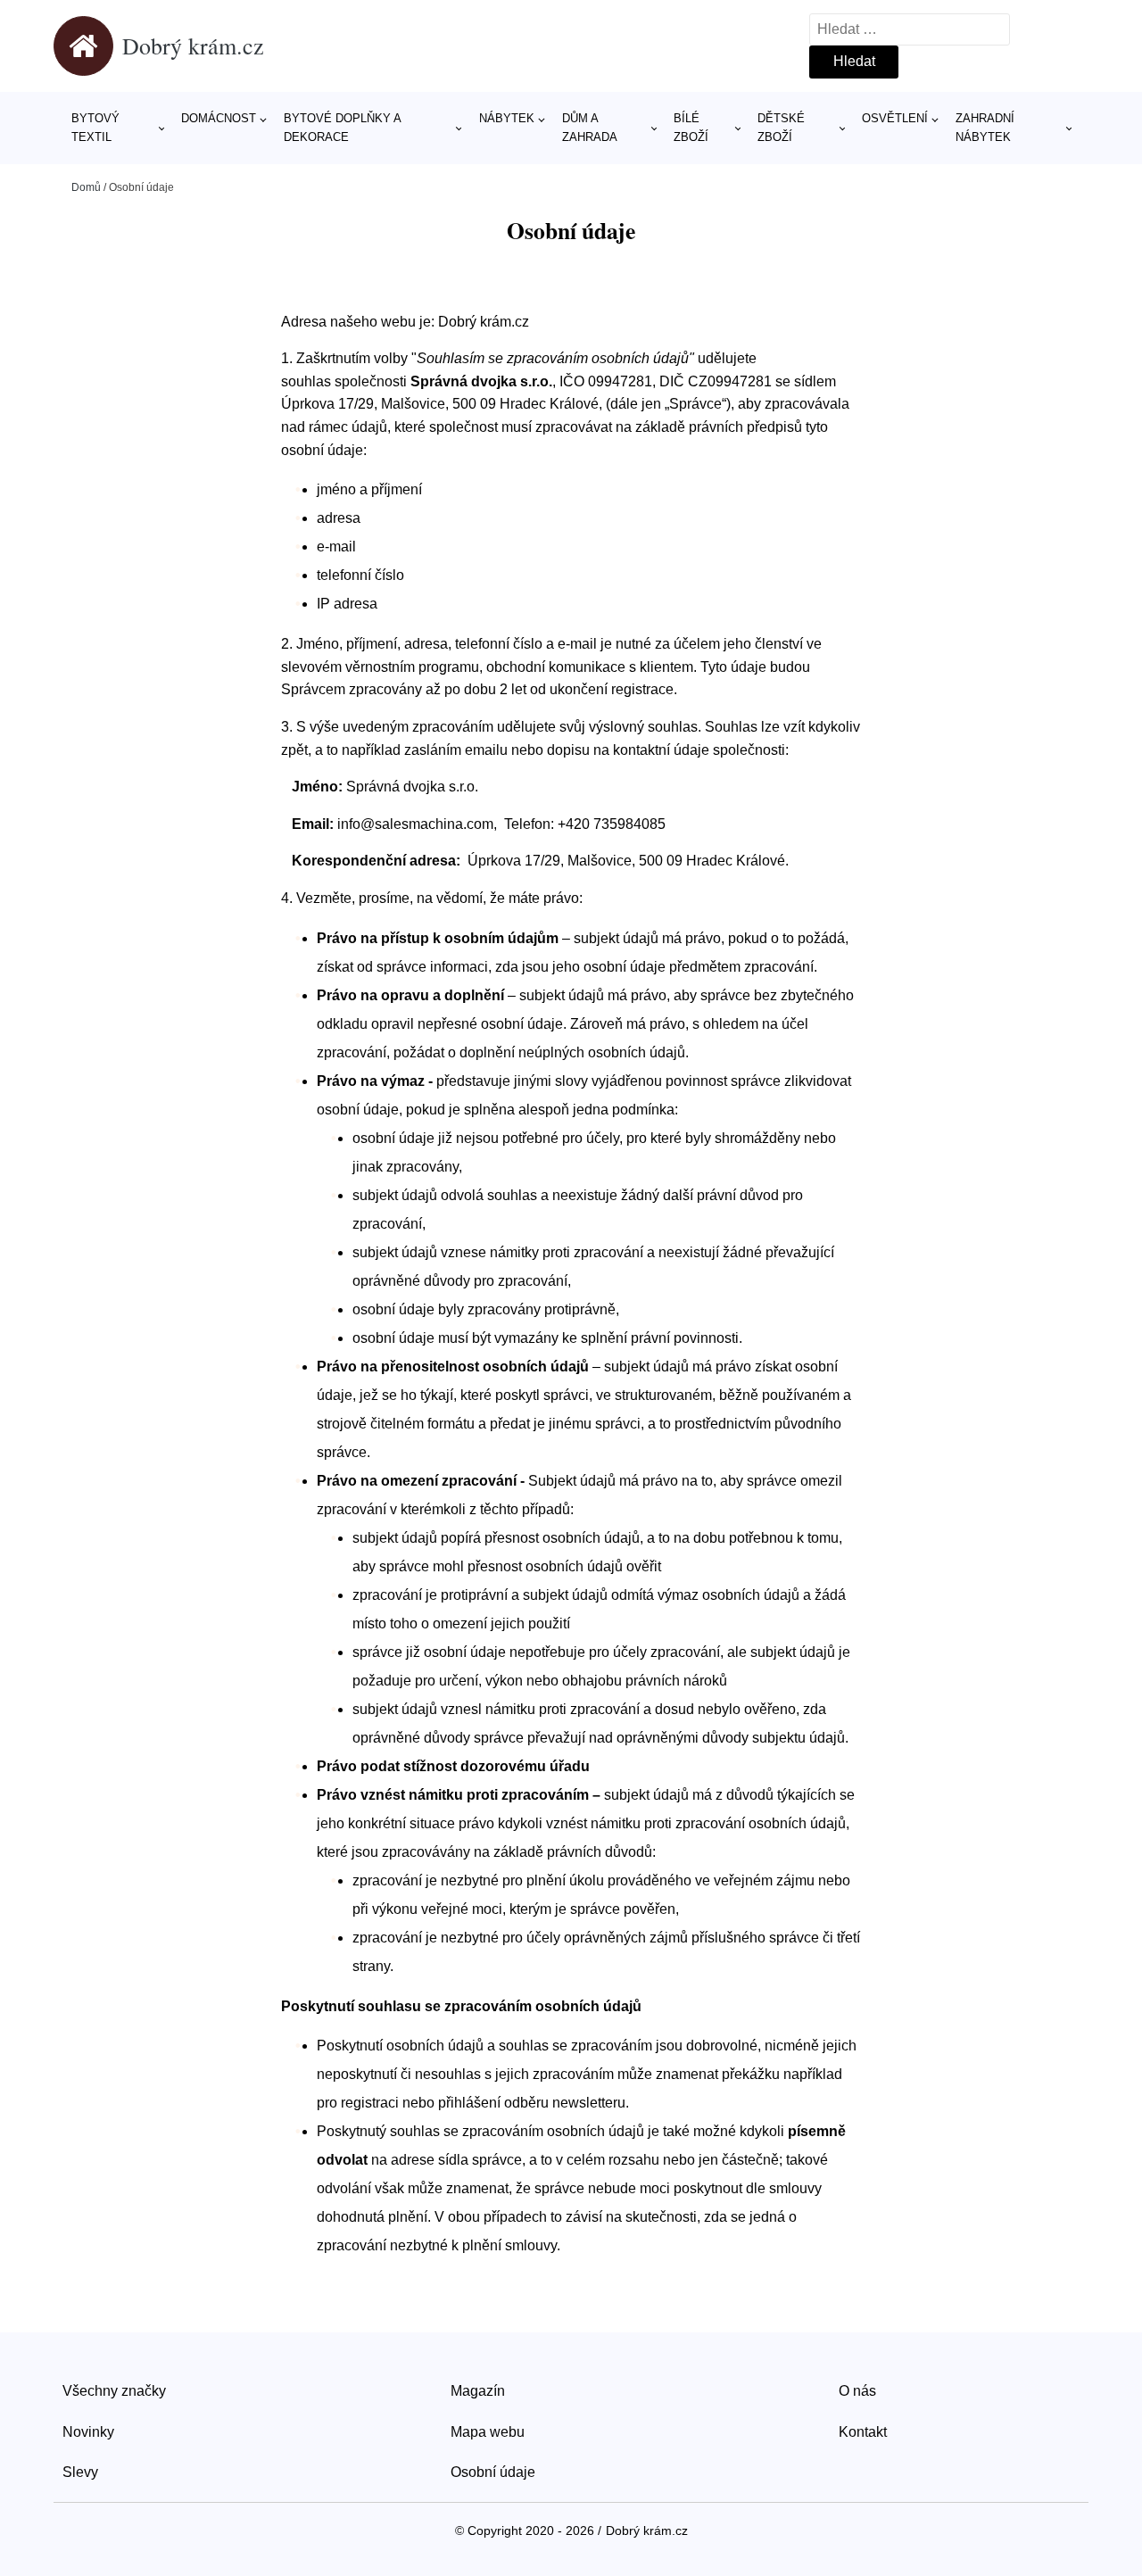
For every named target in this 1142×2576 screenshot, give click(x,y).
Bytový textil (95, 128)
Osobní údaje (493, 2472)
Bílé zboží (691, 128)
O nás (857, 2391)
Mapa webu (488, 2432)
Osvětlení (895, 118)
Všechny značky (114, 2391)
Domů (86, 187)
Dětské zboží (781, 128)
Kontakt (863, 2432)
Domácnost (219, 118)
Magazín (478, 2391)
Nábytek (507, 118)
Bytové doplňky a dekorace (342, 128)
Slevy (80, 2472)
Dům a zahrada (590, 128)
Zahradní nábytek (985, 128)
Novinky (88, 2432)
